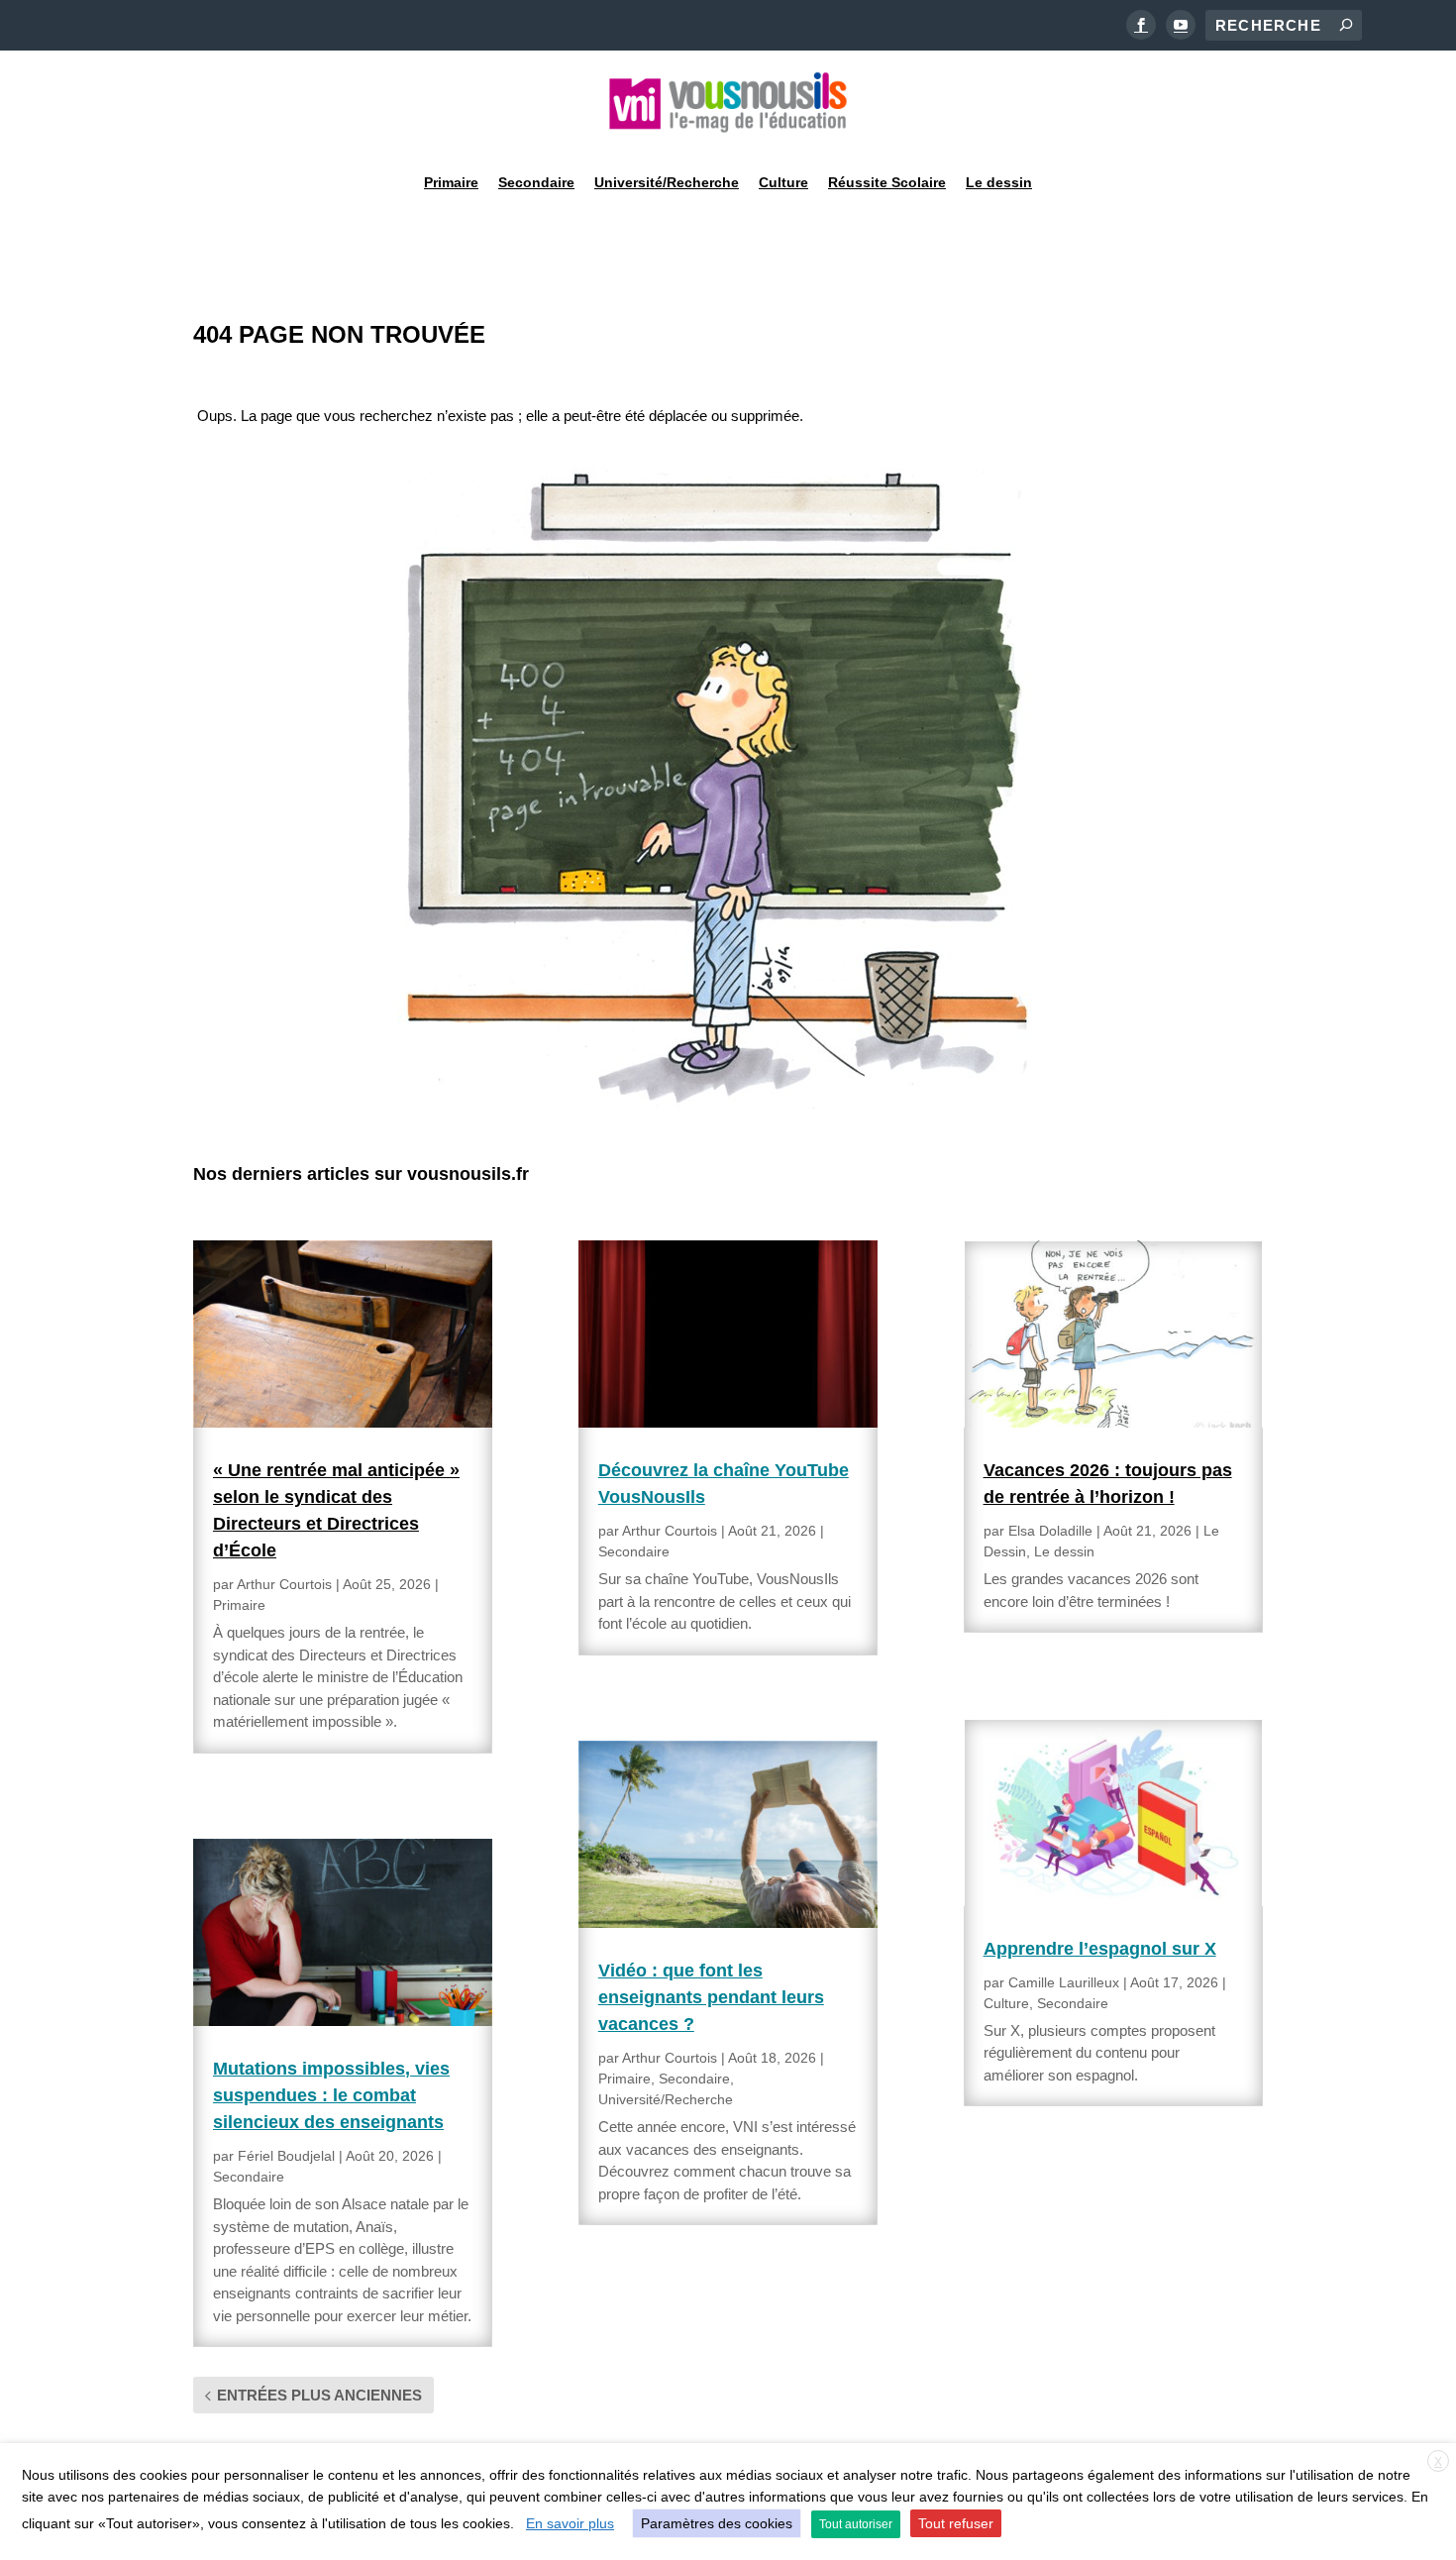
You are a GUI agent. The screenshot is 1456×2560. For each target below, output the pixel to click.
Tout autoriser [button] (856, 2524)
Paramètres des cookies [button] (717, 2523)
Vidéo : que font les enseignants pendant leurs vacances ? (711, 1997)
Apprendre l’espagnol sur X (1100, 1949)
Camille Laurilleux (1064, 1982)
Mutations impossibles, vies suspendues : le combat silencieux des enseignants (331, 2095)
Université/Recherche (667, 182)
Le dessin (999, 182)
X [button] (1438, 2462)
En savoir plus (570, 2523)
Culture (783, 182)
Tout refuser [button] (956, 2523)
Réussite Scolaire (887, 182)
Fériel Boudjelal (286, 2156)
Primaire (451, 182)
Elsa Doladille (1050, 1531)
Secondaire (536, 182)
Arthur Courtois (284, 1584)
